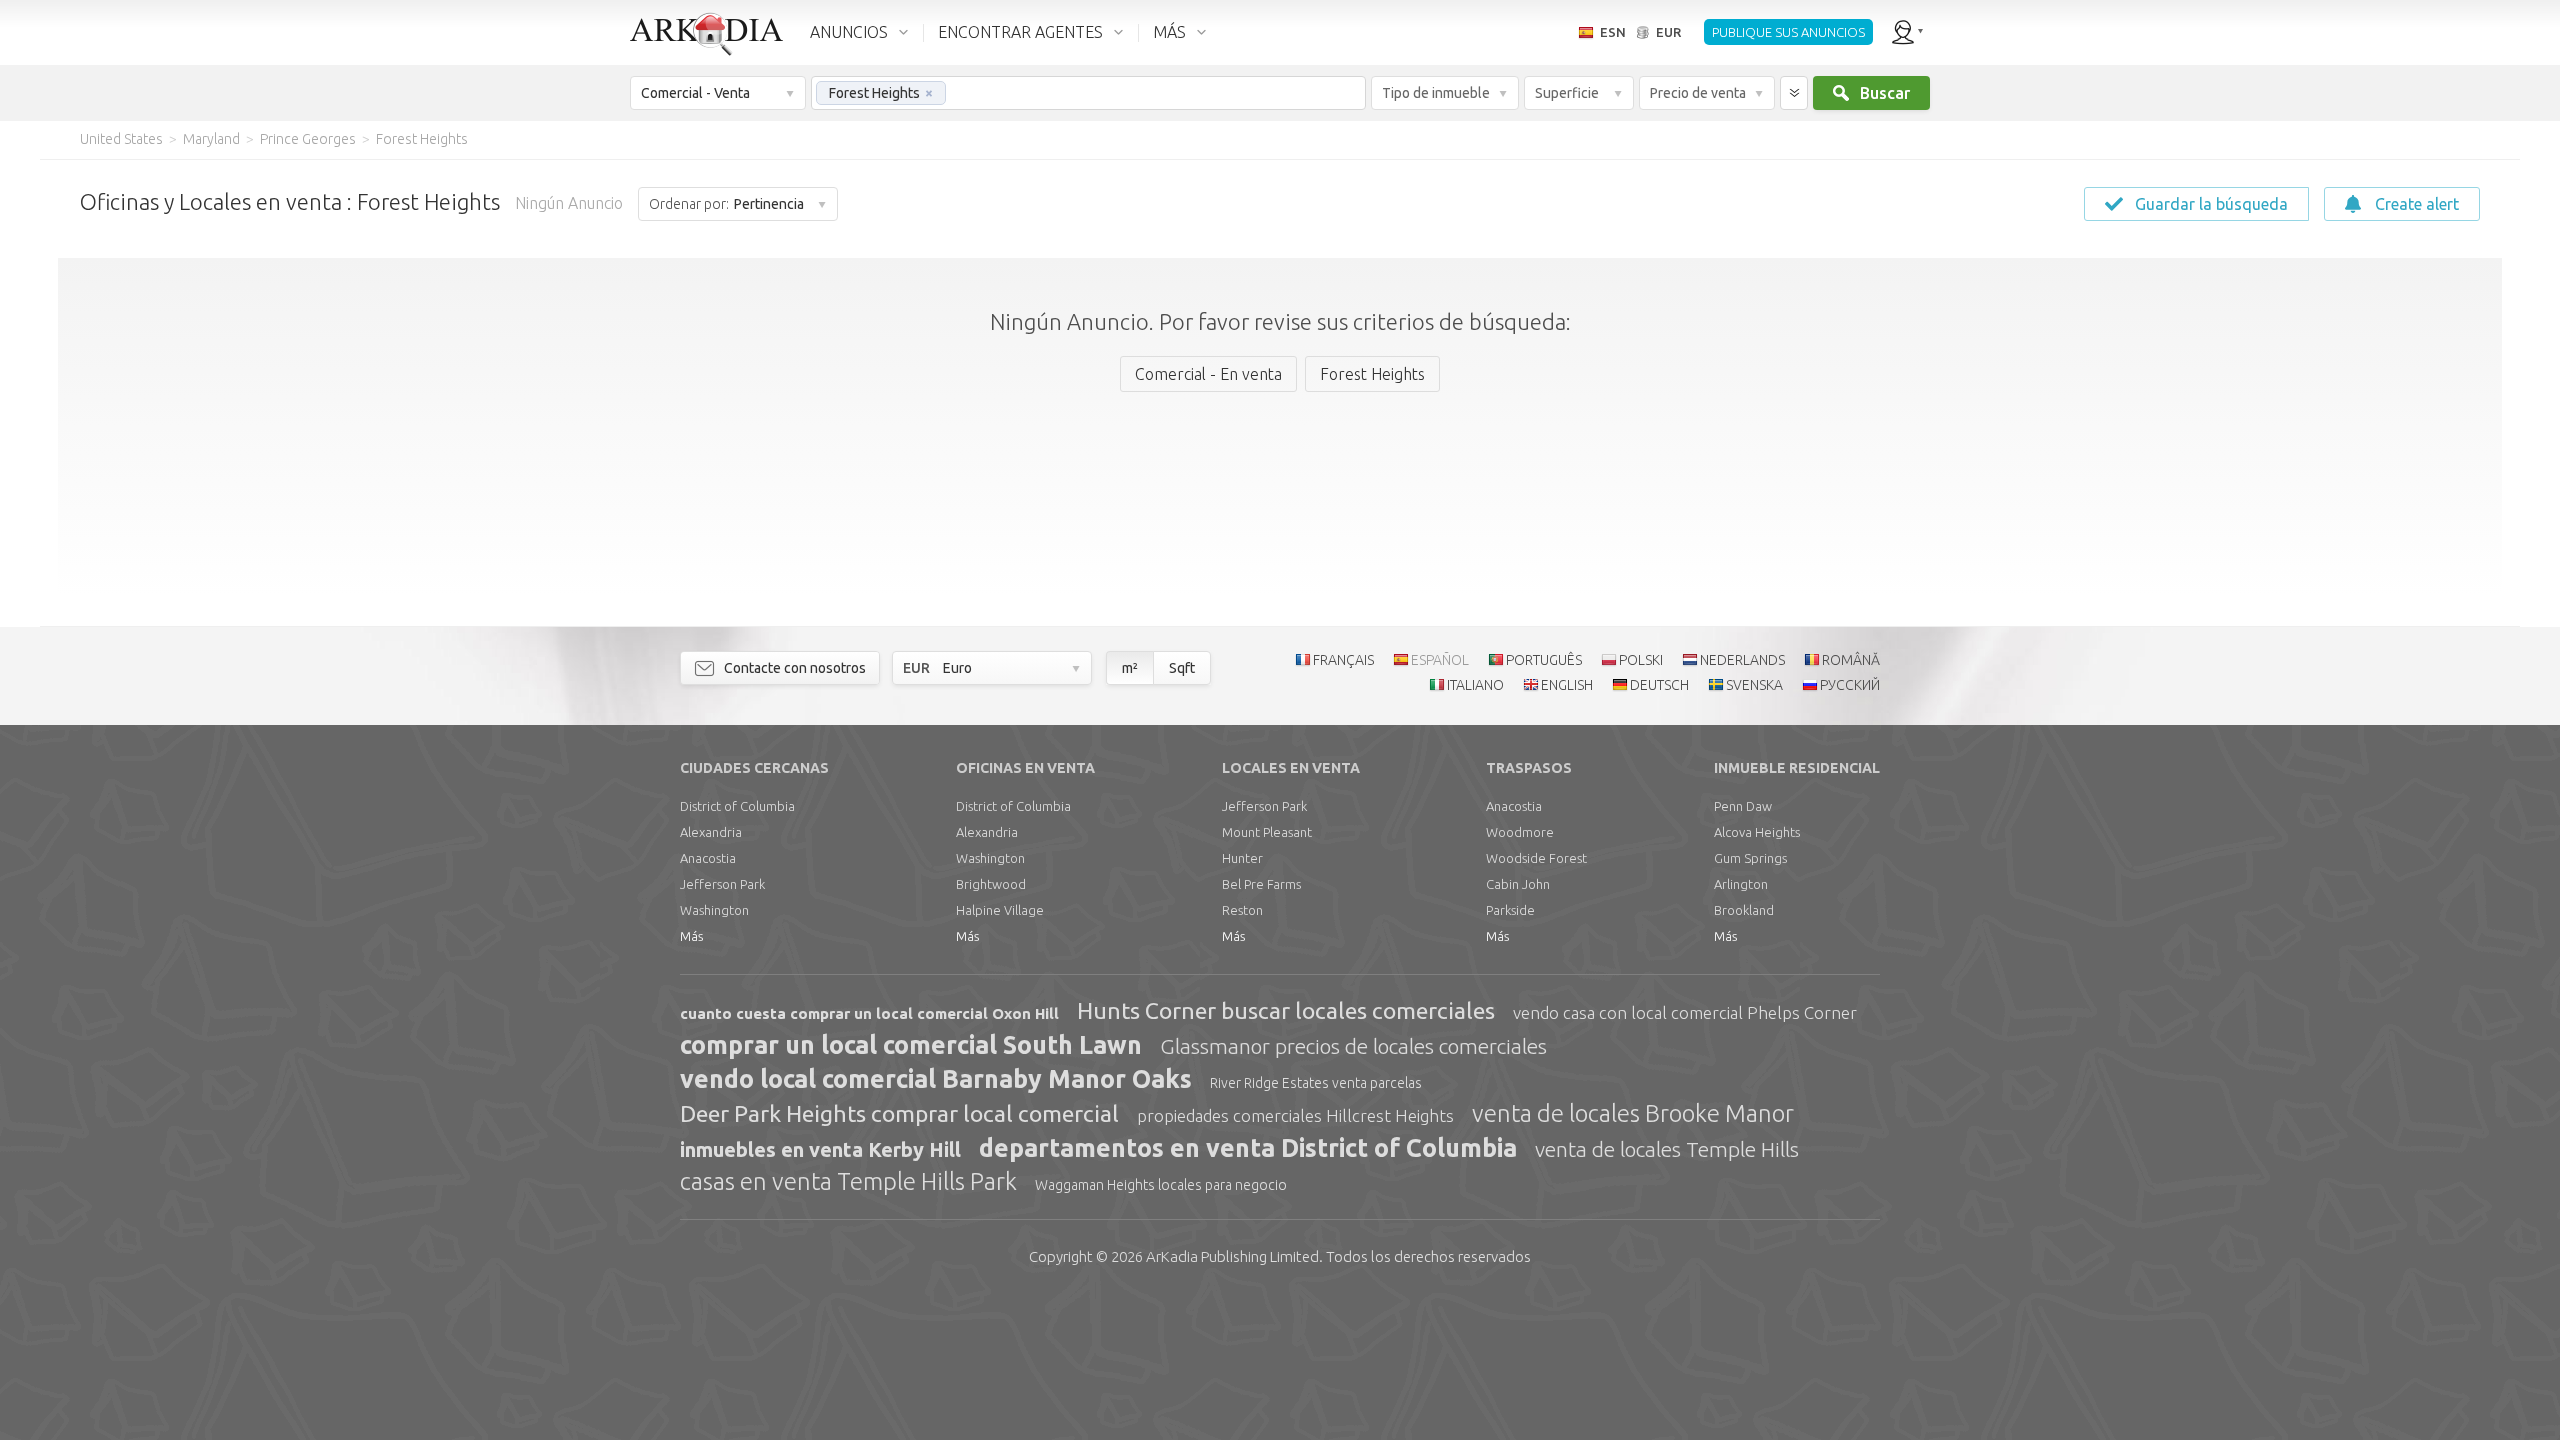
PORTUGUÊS (1544, 660)
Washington (714, 910)
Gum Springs (1750, 858)
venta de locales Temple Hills (1667, 1149)
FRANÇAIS (1343, 660)
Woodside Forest (1536, 858)
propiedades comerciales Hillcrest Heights (1295, 1115)
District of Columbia (737, 806)
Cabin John (1518, 884)
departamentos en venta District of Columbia (1248, 1148)
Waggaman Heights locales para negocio (1161, 1185)
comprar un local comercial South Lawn (911, 1045)
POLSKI (1641, 660)
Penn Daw (1743, 806)
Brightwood (991, 884)
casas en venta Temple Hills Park (848, 1181)
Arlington (1741, 884)
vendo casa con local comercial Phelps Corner (1685, 1012)
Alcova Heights (1757, 832)
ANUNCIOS (849, 32)
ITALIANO (1475, 685)
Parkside (1510, 910)
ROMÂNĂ (1851, 660)
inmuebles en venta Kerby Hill (820, 1149)
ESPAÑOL (1440, 660)
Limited (1232, 1256)
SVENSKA (1754, 685)
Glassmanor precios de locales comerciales (1353, 1046)
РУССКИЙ (1850, 685)
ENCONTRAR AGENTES (1020, 32)
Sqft (1182, 668)
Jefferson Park (722, 884)
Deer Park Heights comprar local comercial (899, 1113)
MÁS (1169, 32)
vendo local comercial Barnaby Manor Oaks (936, 1079)
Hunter (1242, 858)
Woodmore (1520, 832)
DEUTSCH (1659, 685)
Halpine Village (1000, 910)
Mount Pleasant (1267, 832)
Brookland (1744, 910)
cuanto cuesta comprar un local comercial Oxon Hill (869, 1013)
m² (1130, 668)
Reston (1242, 910)
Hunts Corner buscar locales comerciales (1286, 1010)
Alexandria (711, 832)
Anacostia (708, 858)
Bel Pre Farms (1261, 884)
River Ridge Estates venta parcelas (1316, 1083)
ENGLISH (1567, 685)
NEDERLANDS (1742, 660)
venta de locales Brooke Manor (1633, 1113)
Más (691, 936)
